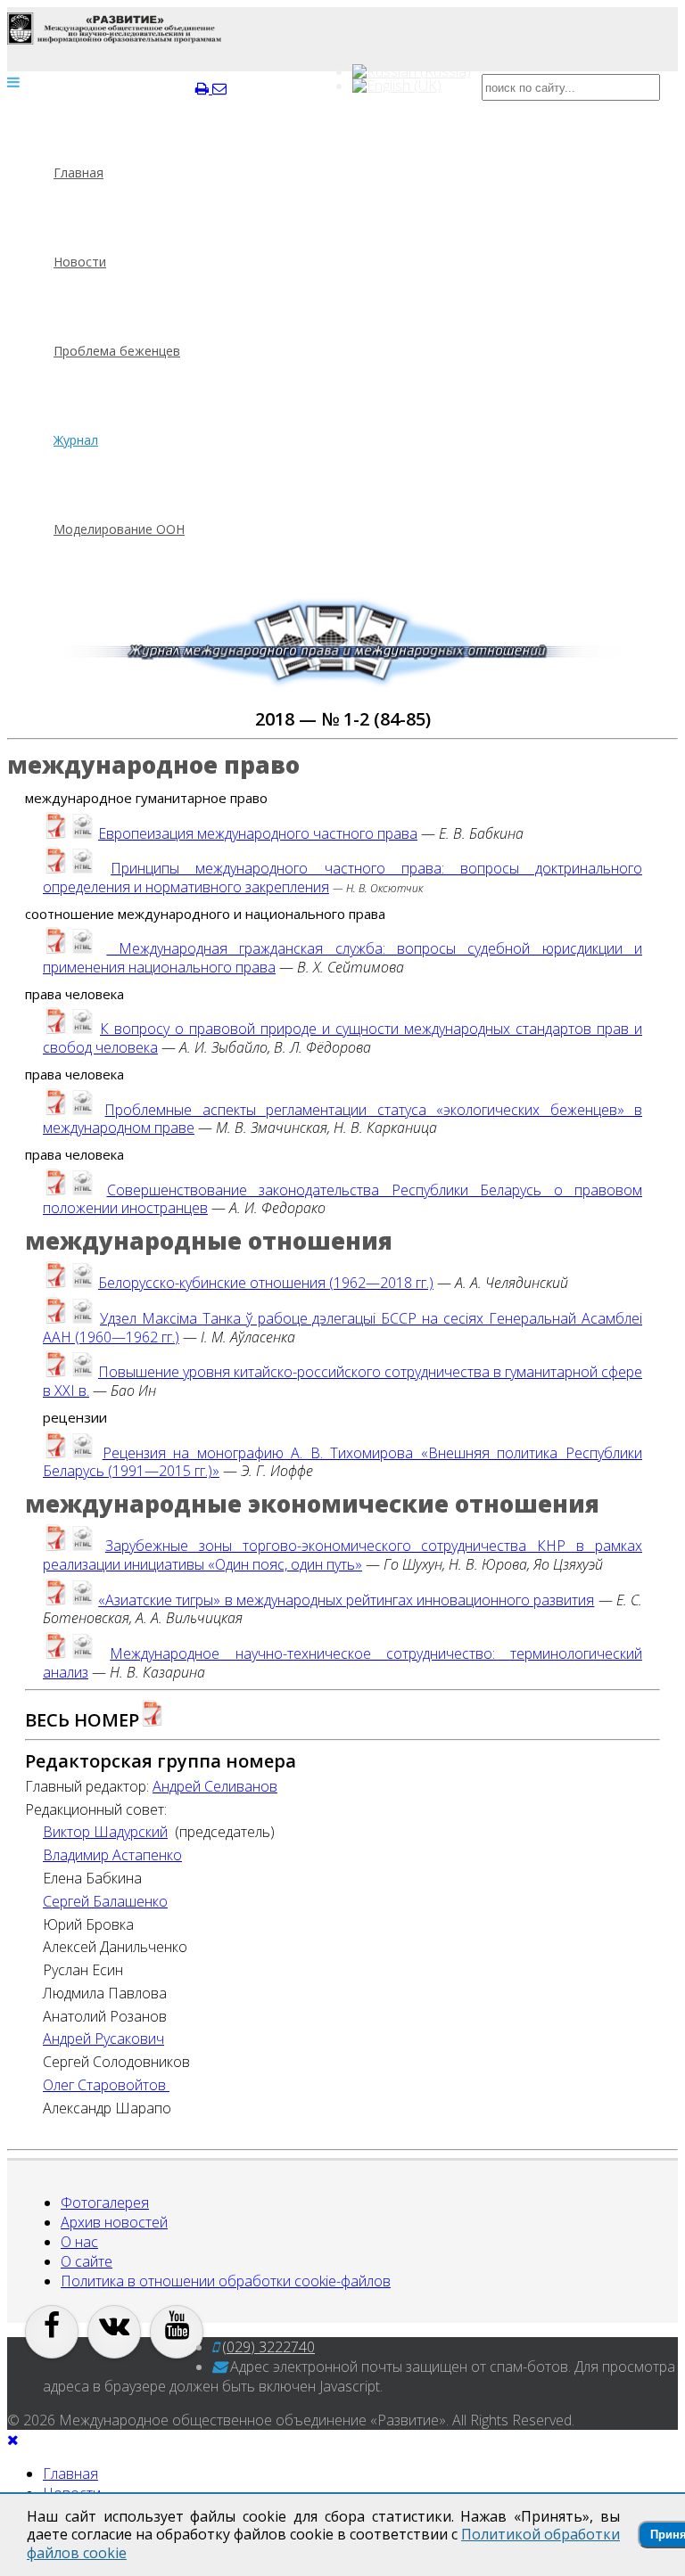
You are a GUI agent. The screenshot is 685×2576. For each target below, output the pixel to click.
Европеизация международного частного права (258, 833)
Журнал (76, 440)
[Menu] (13, 82)
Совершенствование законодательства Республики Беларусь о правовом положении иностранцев (342, 1199)
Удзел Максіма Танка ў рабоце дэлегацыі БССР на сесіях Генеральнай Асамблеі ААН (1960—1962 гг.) (342, 1328)
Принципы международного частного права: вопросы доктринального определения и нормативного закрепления (342, 878)
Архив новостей (114, 2222)
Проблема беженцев (117, 351)
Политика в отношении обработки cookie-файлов (226, 2281)
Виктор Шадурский (105, 1832)
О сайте (87, 2261)
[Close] (13, 2440)
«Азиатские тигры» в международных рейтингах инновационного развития (346, 1600)
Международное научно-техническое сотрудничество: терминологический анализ (342, 1663)
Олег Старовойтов (106, 2085)
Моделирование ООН (119, 529)
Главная (78, 172)
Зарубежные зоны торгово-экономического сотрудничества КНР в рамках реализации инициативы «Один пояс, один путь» (342, 1555)
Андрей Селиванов (215, 1787)
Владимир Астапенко (112, 1855)
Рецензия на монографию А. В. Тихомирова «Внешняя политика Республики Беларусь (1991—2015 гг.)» (342, 1462)
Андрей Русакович (103, 2039)
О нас (79, 2242)
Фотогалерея (105, 2203)
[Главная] (114, 29)
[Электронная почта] (219, 88)
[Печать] (204, 88)
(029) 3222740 (268, 2347)
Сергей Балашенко (105, 1902)
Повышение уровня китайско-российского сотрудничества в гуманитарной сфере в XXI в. (342, 1381)
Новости (80, 262)
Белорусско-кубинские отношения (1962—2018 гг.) (266, 1283)
